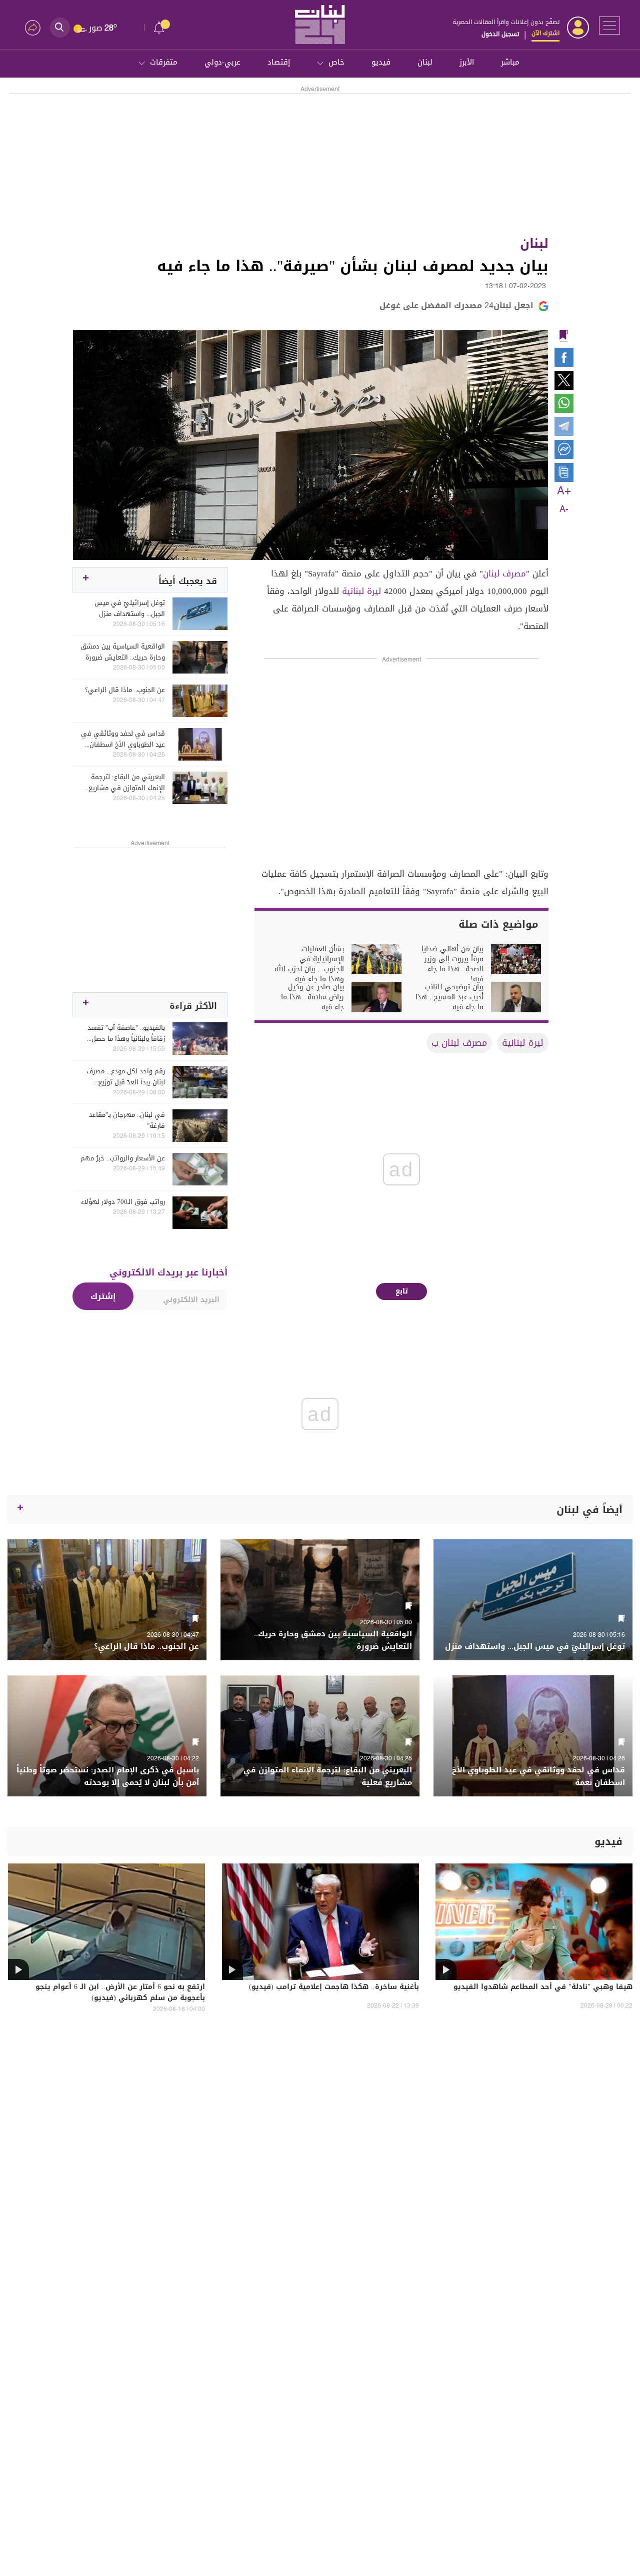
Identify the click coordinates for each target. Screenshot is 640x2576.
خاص (336, 62)
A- (564, 509)
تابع (402, 1291)
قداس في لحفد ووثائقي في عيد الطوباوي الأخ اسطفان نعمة (123, 739)
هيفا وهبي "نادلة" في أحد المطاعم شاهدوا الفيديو (543, 1988)
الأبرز (467, 62)
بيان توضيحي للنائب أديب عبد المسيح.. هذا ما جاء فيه (449, 997)
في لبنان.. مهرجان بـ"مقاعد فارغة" (127, 1120)
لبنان (425, 62)
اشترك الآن (545, 33)
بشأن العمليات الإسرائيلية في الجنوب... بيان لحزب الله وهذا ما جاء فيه (309, 964)
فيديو (381, 62)
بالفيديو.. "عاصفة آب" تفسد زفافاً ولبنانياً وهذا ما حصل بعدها (126, 1033)
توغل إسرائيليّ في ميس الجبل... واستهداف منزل (130, 608)
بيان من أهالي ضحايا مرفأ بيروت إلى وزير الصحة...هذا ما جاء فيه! (452, 964)
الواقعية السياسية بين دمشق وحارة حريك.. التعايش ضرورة (123, 652)
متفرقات (164, 62)
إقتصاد (279, 62)
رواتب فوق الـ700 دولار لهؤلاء (123, 1202)
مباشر (510, 62)
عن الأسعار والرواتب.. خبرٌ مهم (123, 1158)
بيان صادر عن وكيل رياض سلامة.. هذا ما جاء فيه (312, 997)
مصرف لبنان (504, 573)
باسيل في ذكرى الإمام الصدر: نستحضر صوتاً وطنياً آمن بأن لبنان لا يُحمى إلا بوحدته (108, 1776)
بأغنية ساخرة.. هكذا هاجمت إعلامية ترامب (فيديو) (334, 1988)
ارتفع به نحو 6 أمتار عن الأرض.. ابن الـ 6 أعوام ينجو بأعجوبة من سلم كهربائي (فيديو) (120, 1993)
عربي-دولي (222, 62)
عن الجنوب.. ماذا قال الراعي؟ (125, 690)
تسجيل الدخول (500, 34)
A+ (564, 491)
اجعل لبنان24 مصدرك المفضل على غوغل (456, 305)
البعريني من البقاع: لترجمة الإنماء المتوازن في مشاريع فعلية (127, 783)
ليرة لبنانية (361, 591)
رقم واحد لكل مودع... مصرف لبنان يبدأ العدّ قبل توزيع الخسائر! (126, 1077)
